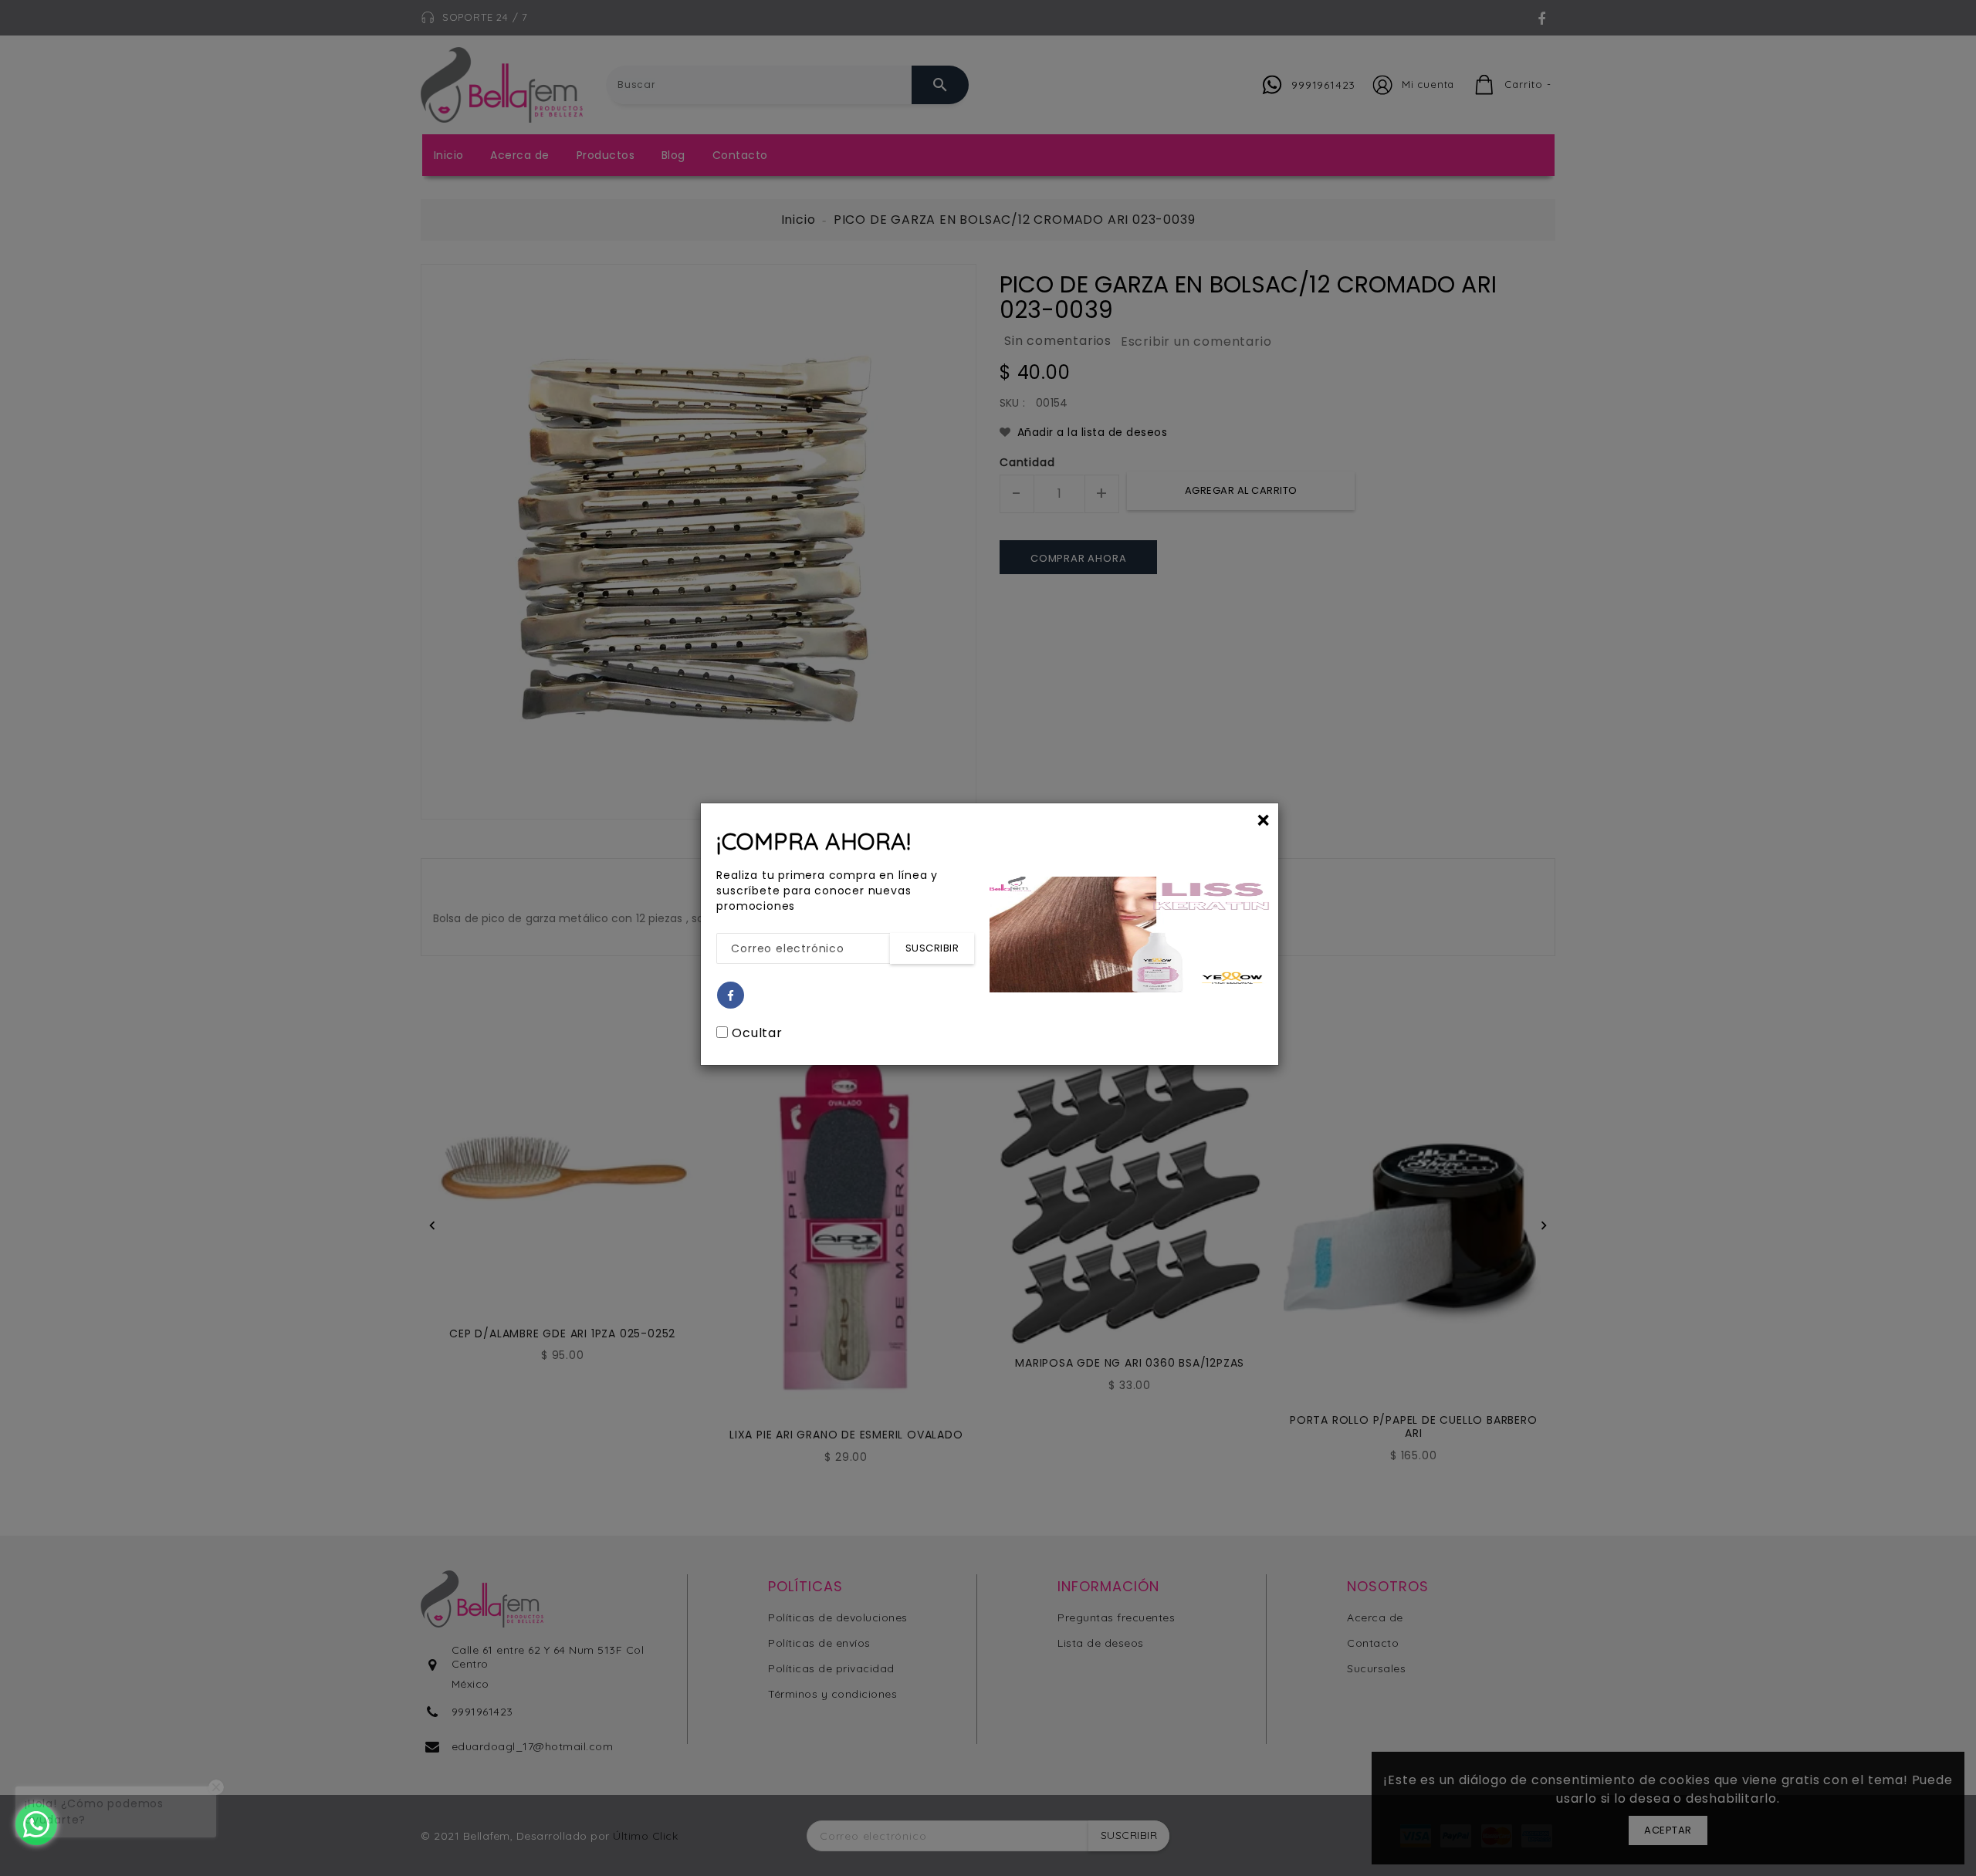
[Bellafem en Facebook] (731, 996)
